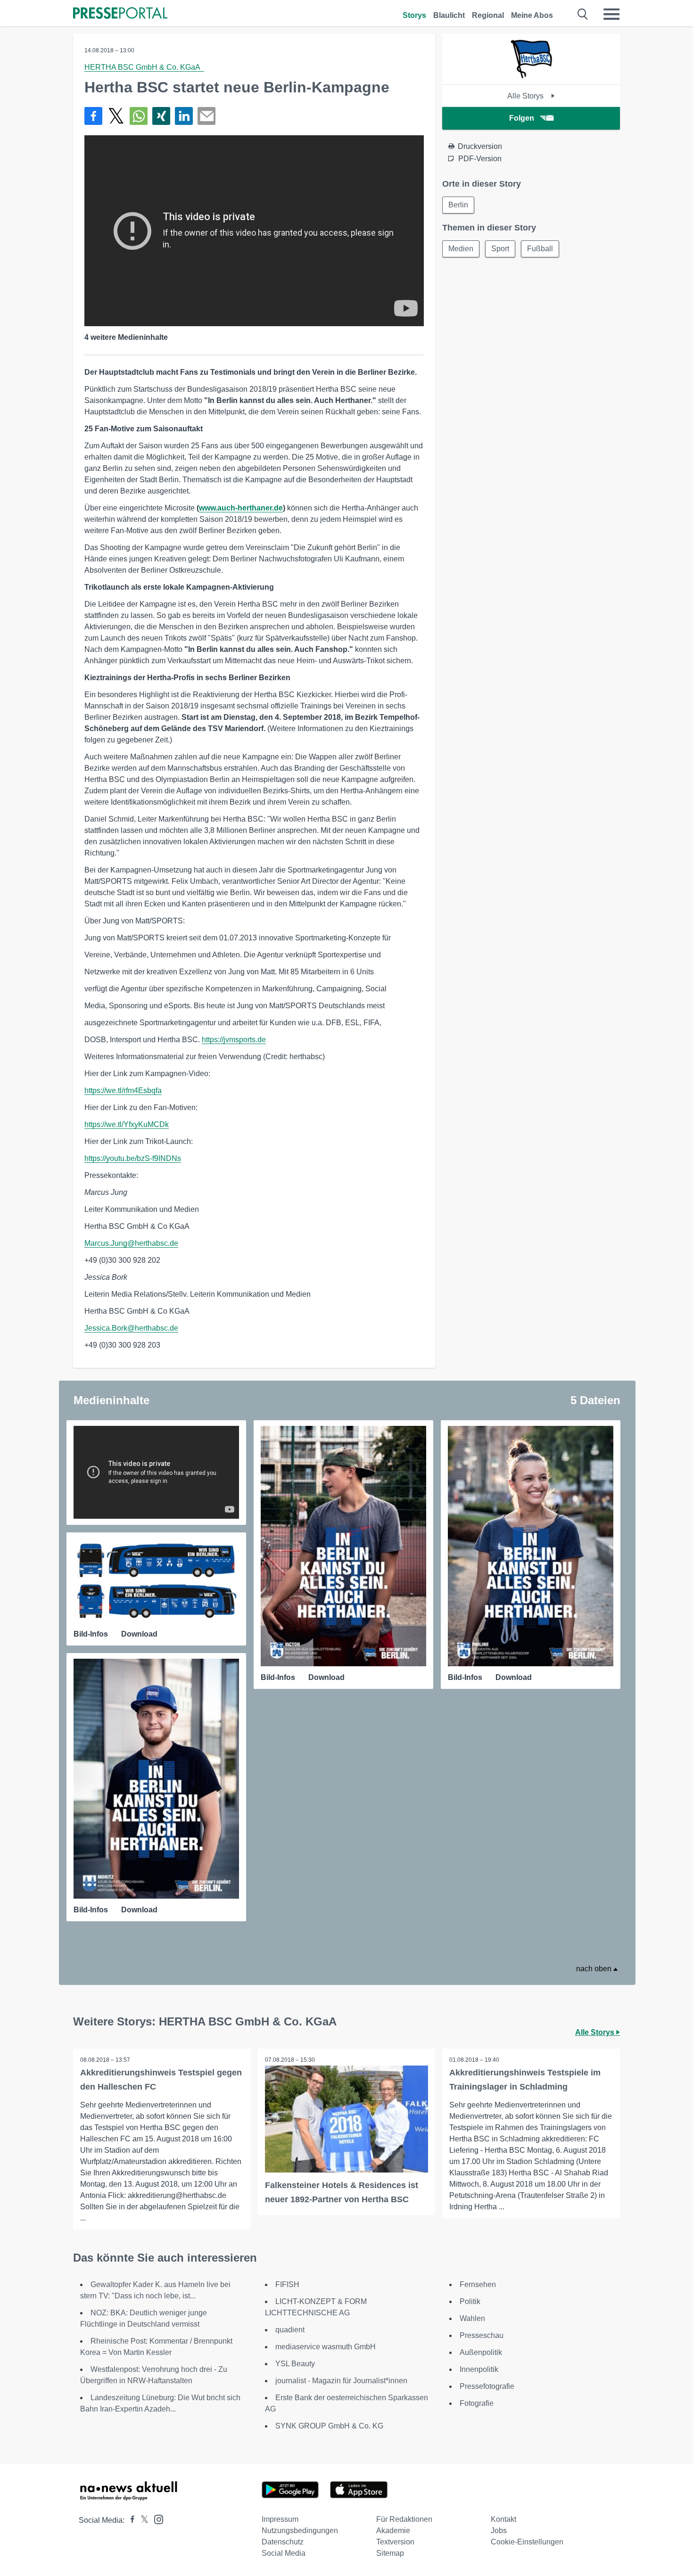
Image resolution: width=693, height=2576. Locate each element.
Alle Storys (526, 96)
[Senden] (206, 116)
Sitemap (390, 2553)
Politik (470, 2301)
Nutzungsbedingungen (300, 2531)
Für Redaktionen (404, 2519)
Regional (488, 15)
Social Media (284, 2553)
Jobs (499, 2531)
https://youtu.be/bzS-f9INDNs (133, 1158)
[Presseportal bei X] (142, 2520)
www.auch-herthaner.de (241, 508)
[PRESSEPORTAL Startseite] (120, 14)
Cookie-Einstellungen (527, 2542)
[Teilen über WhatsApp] (139, 116)
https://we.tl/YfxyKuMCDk (127, 1124)
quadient (290, 2330)
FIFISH (287, 2284)
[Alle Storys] (531, 76)
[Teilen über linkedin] (184, 116)
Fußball (540, 249)
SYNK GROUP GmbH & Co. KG (329, 2426)
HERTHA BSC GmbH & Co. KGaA (144, 67)
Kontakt (503, 2519)
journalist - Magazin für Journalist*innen (341, 2381)
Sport (500, 249)
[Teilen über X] (116, 116)
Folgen (522, 118)
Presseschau (482, 2335)
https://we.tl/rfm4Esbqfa (123, 1090)
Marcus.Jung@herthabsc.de (131, 1243)
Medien (461, 249)
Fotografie (477, 2403)
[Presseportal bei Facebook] (130, 2520)
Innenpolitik (479, 2369)
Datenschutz (283, 2542)
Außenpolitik (481, 2352)
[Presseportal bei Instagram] (156, 2519)
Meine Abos (532, 15)
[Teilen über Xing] (161, 116)
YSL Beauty (295, 2364)
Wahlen (472, 2318)
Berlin (458, 205)
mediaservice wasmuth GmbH (326, 2347)
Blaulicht (449, 15)
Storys (414, 15)
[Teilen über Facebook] (93, 116)
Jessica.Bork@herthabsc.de (131, 1328)
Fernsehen (478, 2284)
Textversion (395, 2542)
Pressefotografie (487, 2386)
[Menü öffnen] (611, 14)
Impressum (280, 2519)
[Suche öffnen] (583, 14)
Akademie (393, 2531)
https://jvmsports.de (234, 1040)
